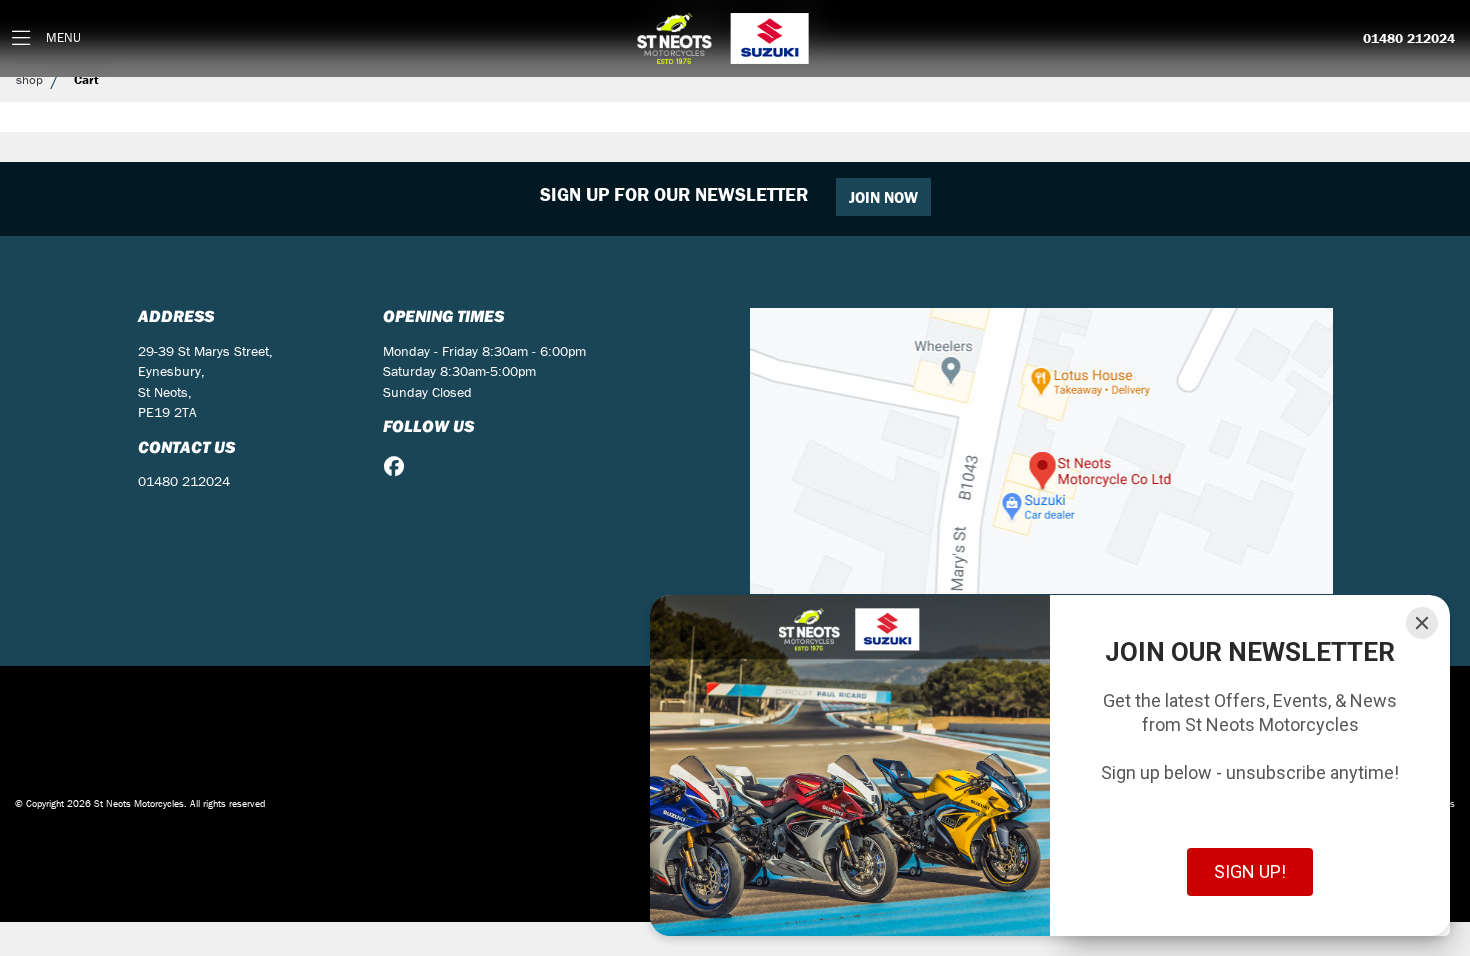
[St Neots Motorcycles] (725, 38)
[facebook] (399, 467)
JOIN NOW (883, 197)
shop (29, 79)
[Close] (1422, 623)
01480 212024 (1409, 39)
